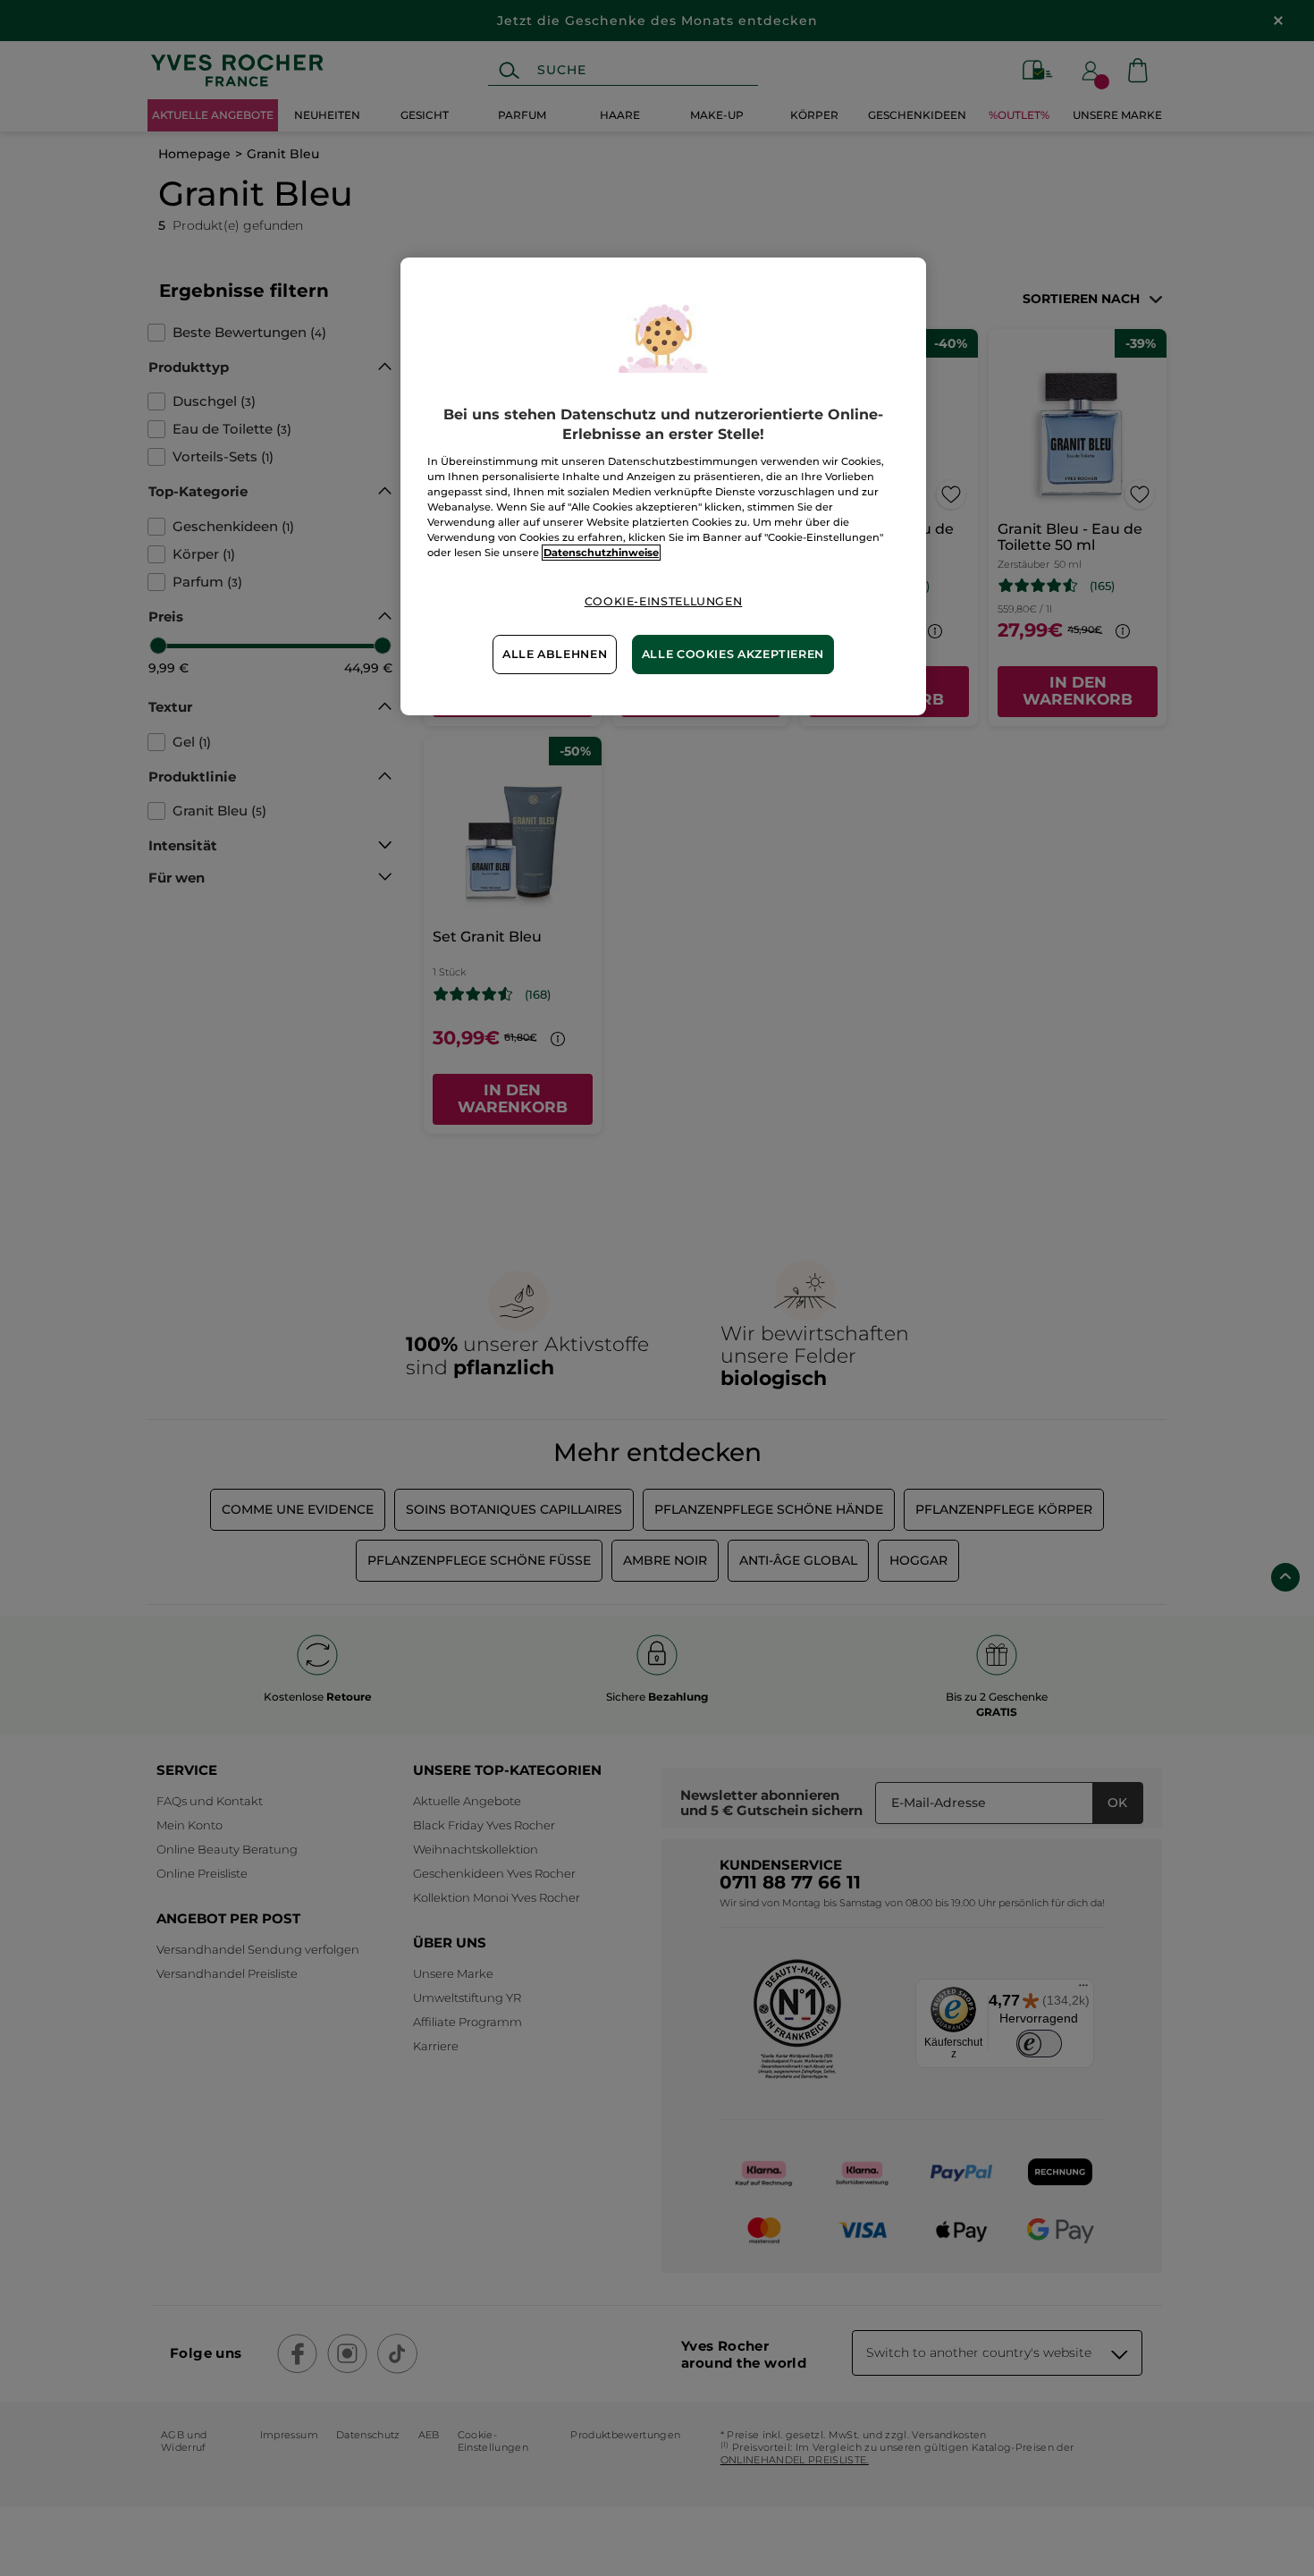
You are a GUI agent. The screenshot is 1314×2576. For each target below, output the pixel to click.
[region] (663, 486)
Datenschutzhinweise (601, 553)
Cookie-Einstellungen (664, 601)
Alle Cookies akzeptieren (733, 654)
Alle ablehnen (555, 654)
